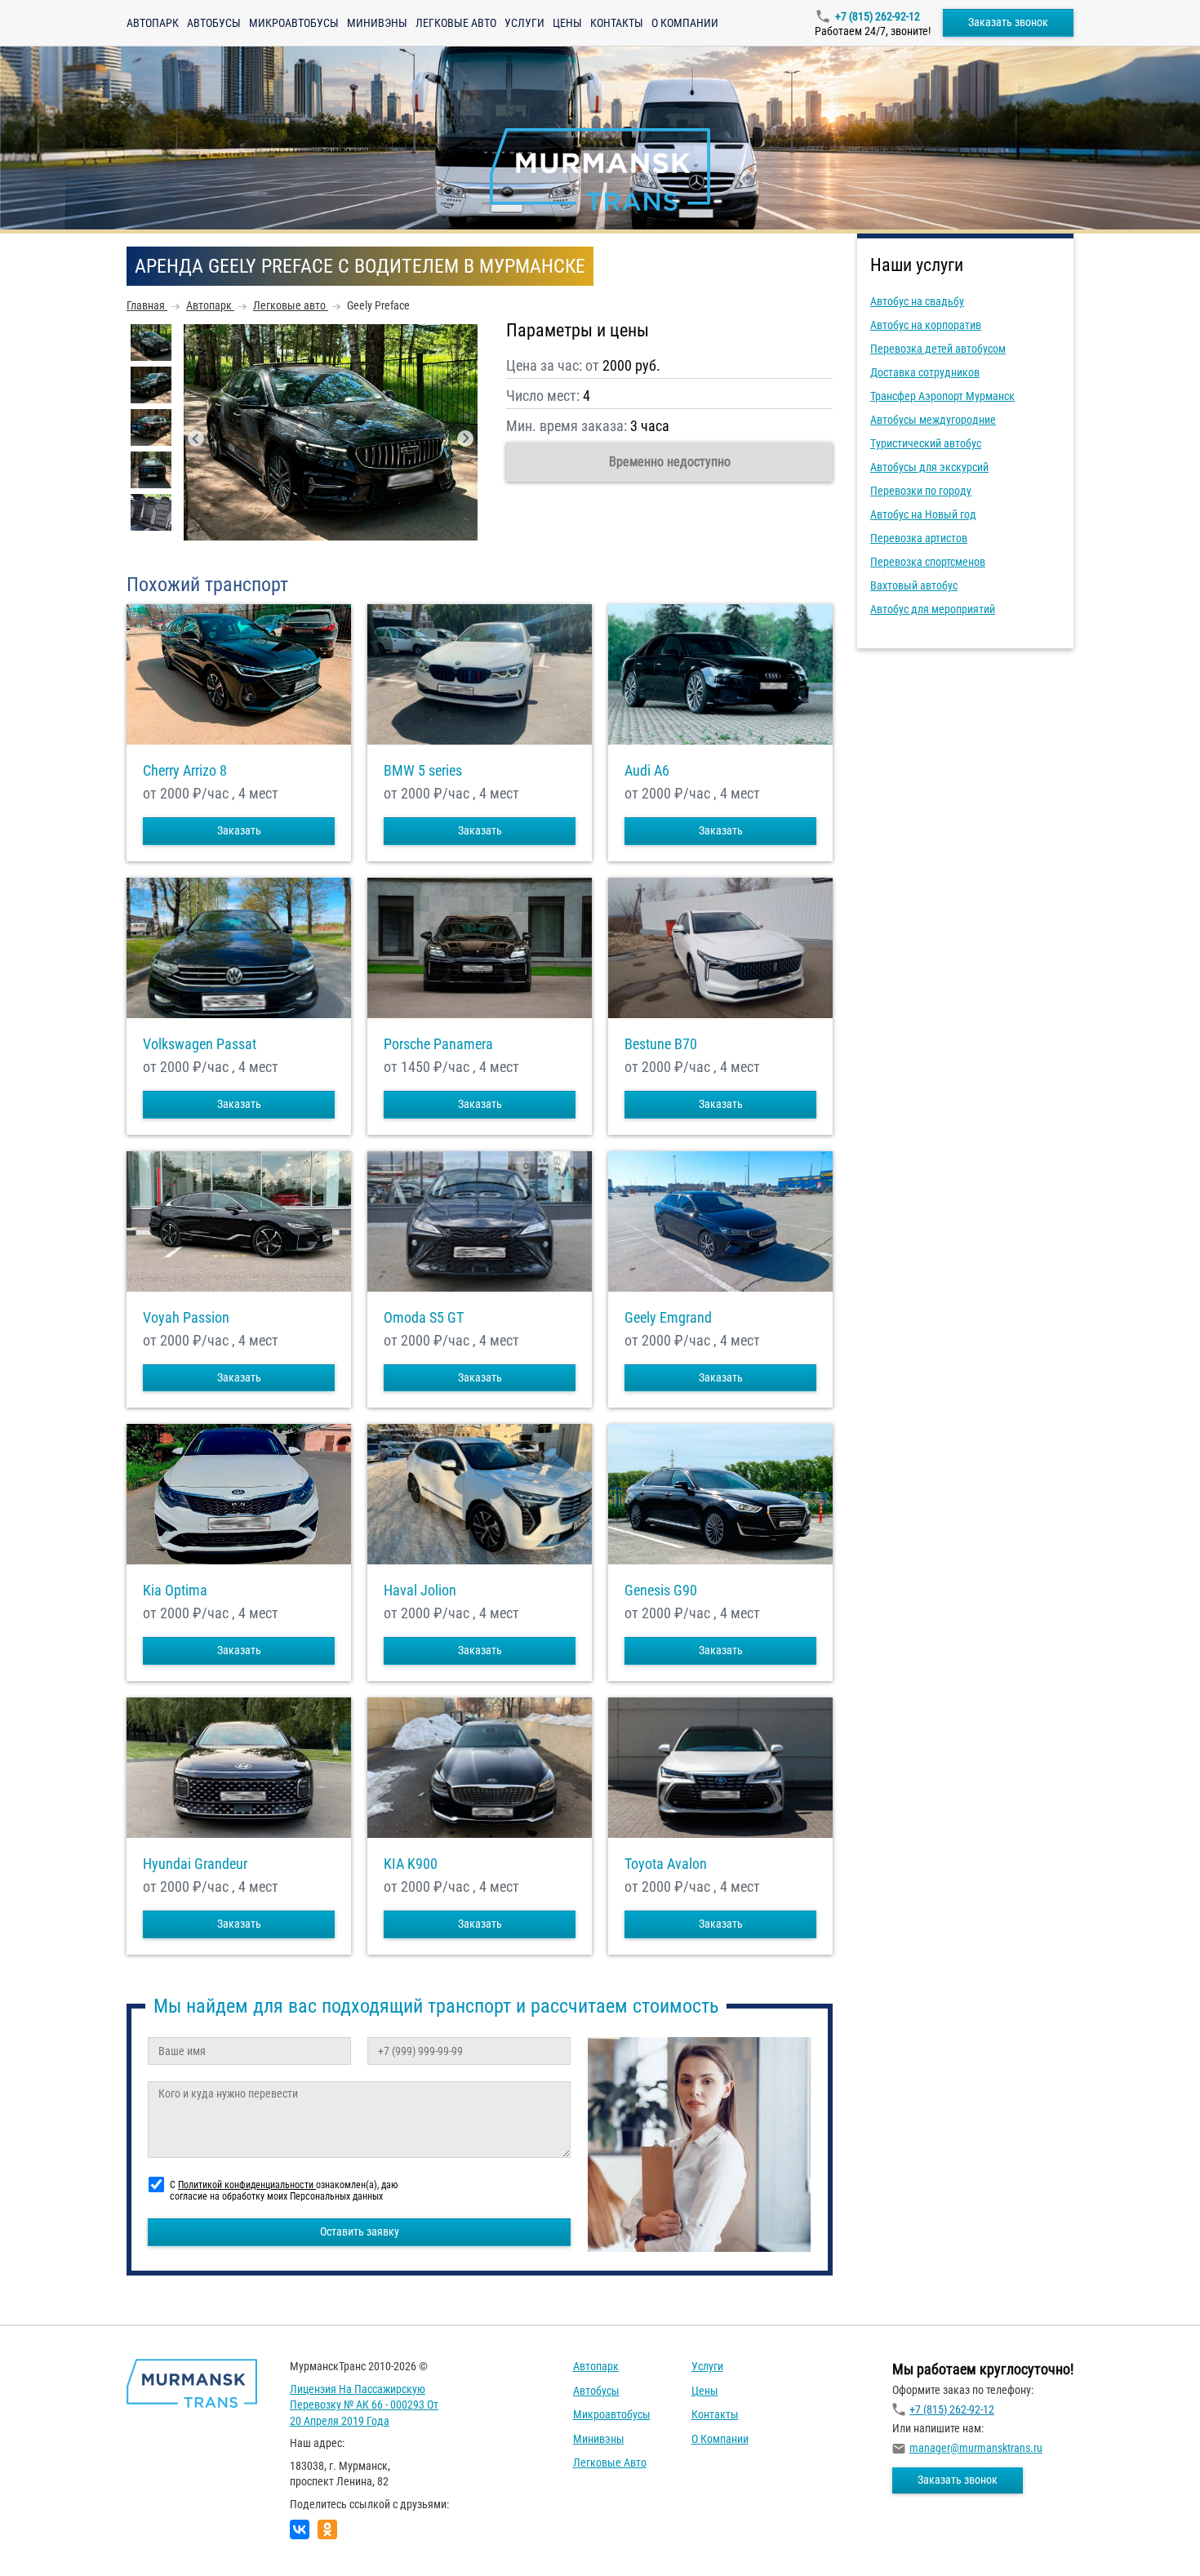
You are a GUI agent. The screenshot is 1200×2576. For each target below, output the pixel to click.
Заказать (239, 830)
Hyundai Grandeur (195, 1864)
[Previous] (196, 438)
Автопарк (153, 23)
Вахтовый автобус (914, 585)
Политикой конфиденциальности (247, 2185)
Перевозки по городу (921, 491)
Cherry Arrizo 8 (185, 771)
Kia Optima (175, 1591)
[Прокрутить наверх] (53, 2538)
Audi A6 (647, 771)
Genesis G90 (661, 1591)
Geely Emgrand (668, 1318)
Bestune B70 (661, 1044)
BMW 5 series (423, 771)
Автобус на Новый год (923, 514)
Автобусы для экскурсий (929, 467)
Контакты (617, 23)
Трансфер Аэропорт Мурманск (942, 396)
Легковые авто (456, 23)
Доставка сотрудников (925, 372)
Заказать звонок (1008, 22)
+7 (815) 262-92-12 (878, 16)
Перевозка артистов (919, 538)
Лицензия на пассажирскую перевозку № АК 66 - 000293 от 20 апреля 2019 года (364, 2405)
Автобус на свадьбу (917, 301)
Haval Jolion (420, 1591)
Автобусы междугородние (933, 420)
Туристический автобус (926, 443)
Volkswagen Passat (200, 1044)
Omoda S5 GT (424, 1318)
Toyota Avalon (666, 1864)
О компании (685, 23)
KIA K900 (411, 1864)
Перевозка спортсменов (928, 562)
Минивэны (377, 23)
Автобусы (214, 23)
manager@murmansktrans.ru (976, 2448)
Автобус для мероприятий (933, 609)
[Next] (465, 438)
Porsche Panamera (438, 1044)
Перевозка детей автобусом (938, 349)
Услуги (524, 23)
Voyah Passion (186, 1318)
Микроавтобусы (294, 23)
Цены (567, 23)
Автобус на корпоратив (926, 325)
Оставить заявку (360, 2231)
